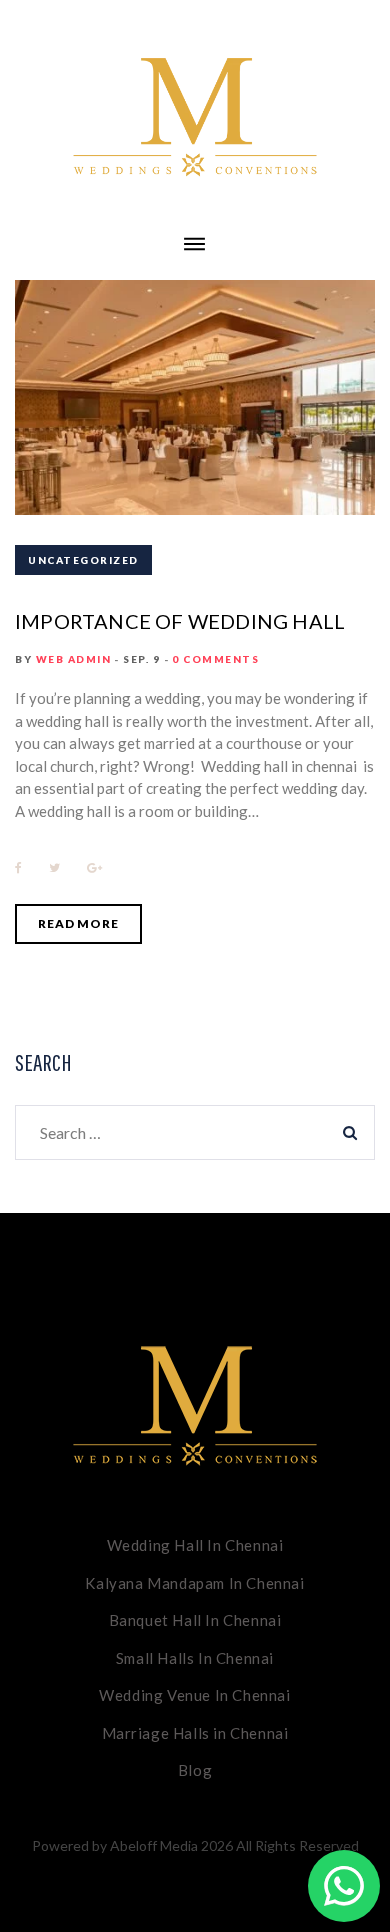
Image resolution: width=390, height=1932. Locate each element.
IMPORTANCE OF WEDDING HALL (180, 621)
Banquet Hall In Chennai (195, 1620)
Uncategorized (83, 560)
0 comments (215, 659)
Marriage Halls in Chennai (195, 1733)
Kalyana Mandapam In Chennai (194, 1583)
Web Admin (74, 659)
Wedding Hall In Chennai (195, 1545)
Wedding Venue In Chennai (194, 1695)
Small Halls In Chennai (195, 1658)
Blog (195, 1770)
